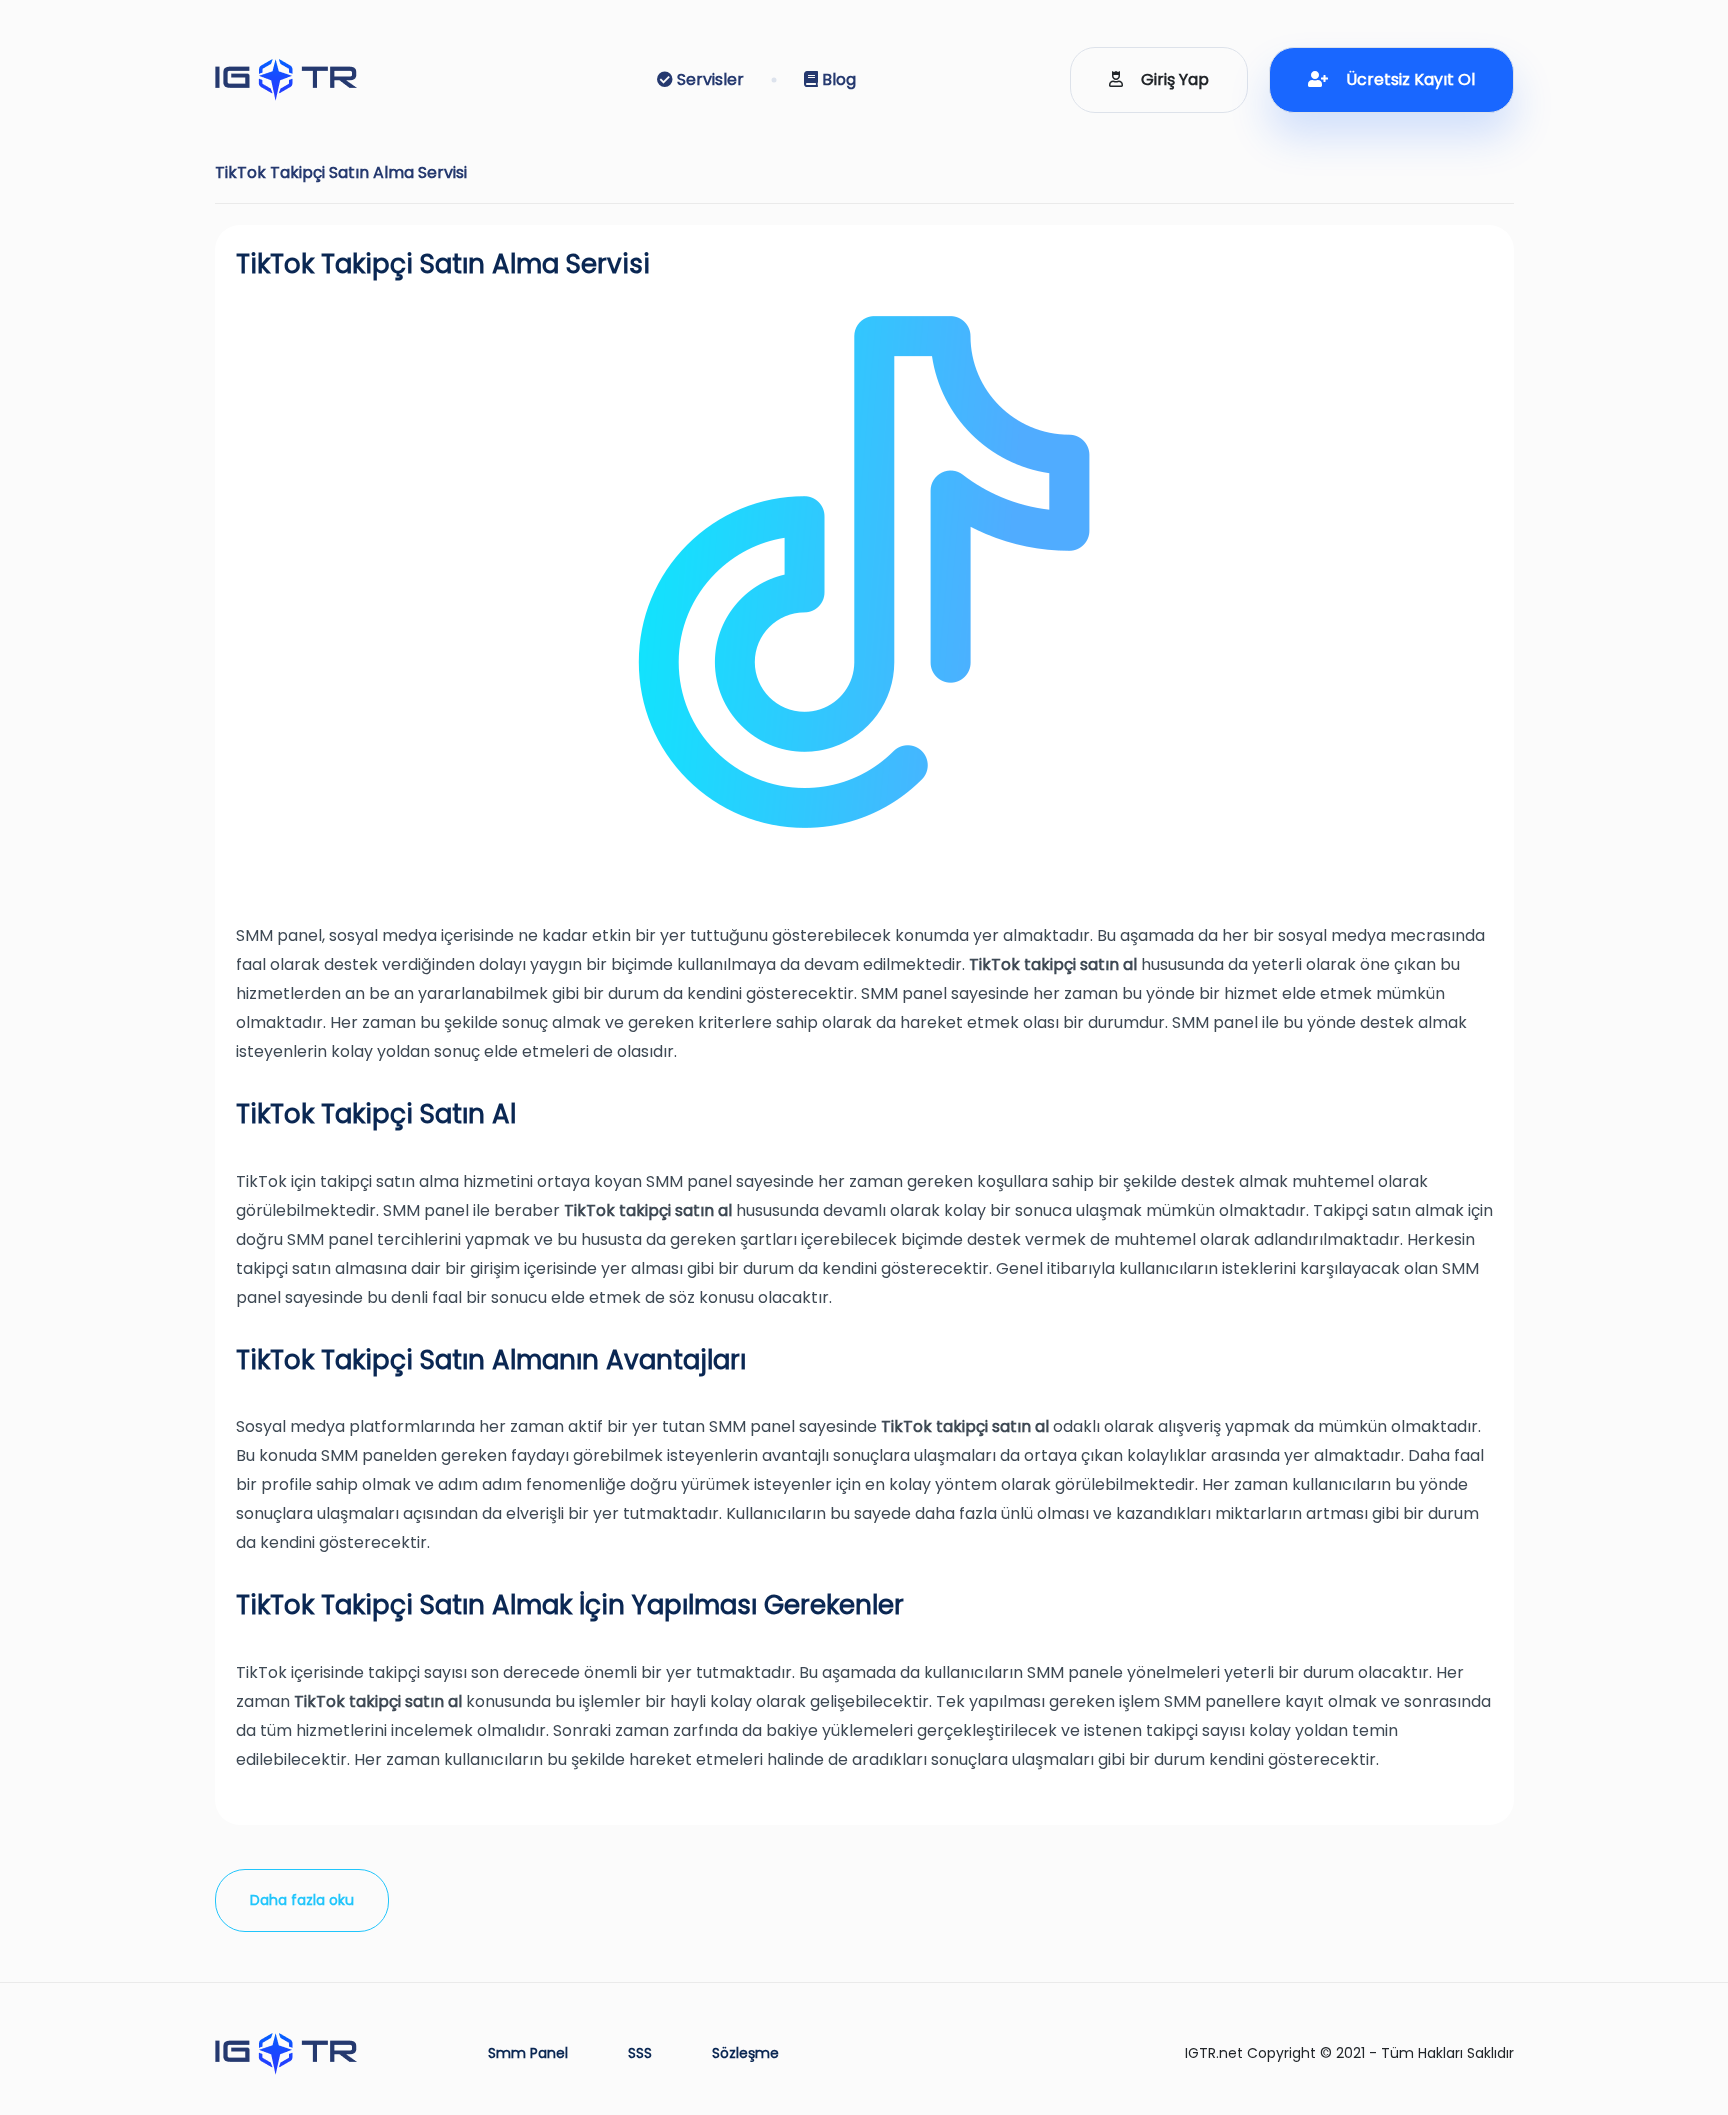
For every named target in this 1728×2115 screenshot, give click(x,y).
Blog (837, 79)
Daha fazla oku (302, 1900)
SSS (640, 2053)
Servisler (708, 79)
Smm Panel (528, 2053)
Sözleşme (745, 2053)
